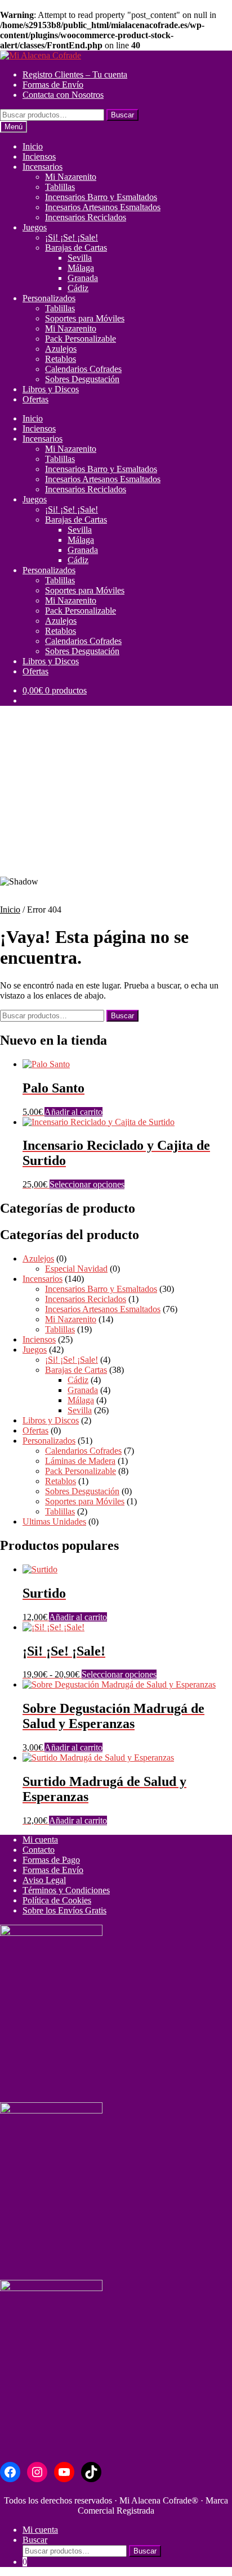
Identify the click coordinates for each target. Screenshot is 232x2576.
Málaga (81, 268)
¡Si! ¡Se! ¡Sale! (72, 237)
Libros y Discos (51, 389)
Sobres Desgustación (82, 379)
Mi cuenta (40, 1840)
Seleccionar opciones (87, 1184)
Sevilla (80, 258)
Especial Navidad (76, 1269)
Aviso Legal (44, 1880)
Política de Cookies (57, 1900)
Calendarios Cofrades (83, 369)
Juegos (35, 227)
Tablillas (60, 187)
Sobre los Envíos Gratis (64, 1910)
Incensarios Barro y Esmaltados (101, 197)
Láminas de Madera (80, 1461)
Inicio (33, 146)
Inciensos (39, 157)
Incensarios (43, 167)
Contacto (39, 1850)
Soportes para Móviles (85, 318)
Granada (83, 278)
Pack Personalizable (81, 339)
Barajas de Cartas (76, 248)
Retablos (61, 359)
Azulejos (61, 349)
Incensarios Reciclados (86, 217)
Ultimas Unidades (54, 1521)
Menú (14, 127)
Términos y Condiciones (66, 1890)
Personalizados (49, 298)
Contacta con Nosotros (63, 95)
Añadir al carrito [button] (73, 1112)
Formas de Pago (51, 1860)
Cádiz (78, 288)
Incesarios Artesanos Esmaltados (103, 207)
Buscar (122, 115)
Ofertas (35, 399)
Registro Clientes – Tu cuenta (75, 74)
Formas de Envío (53, 85)
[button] (116, 840)
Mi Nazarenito (71, 177)
